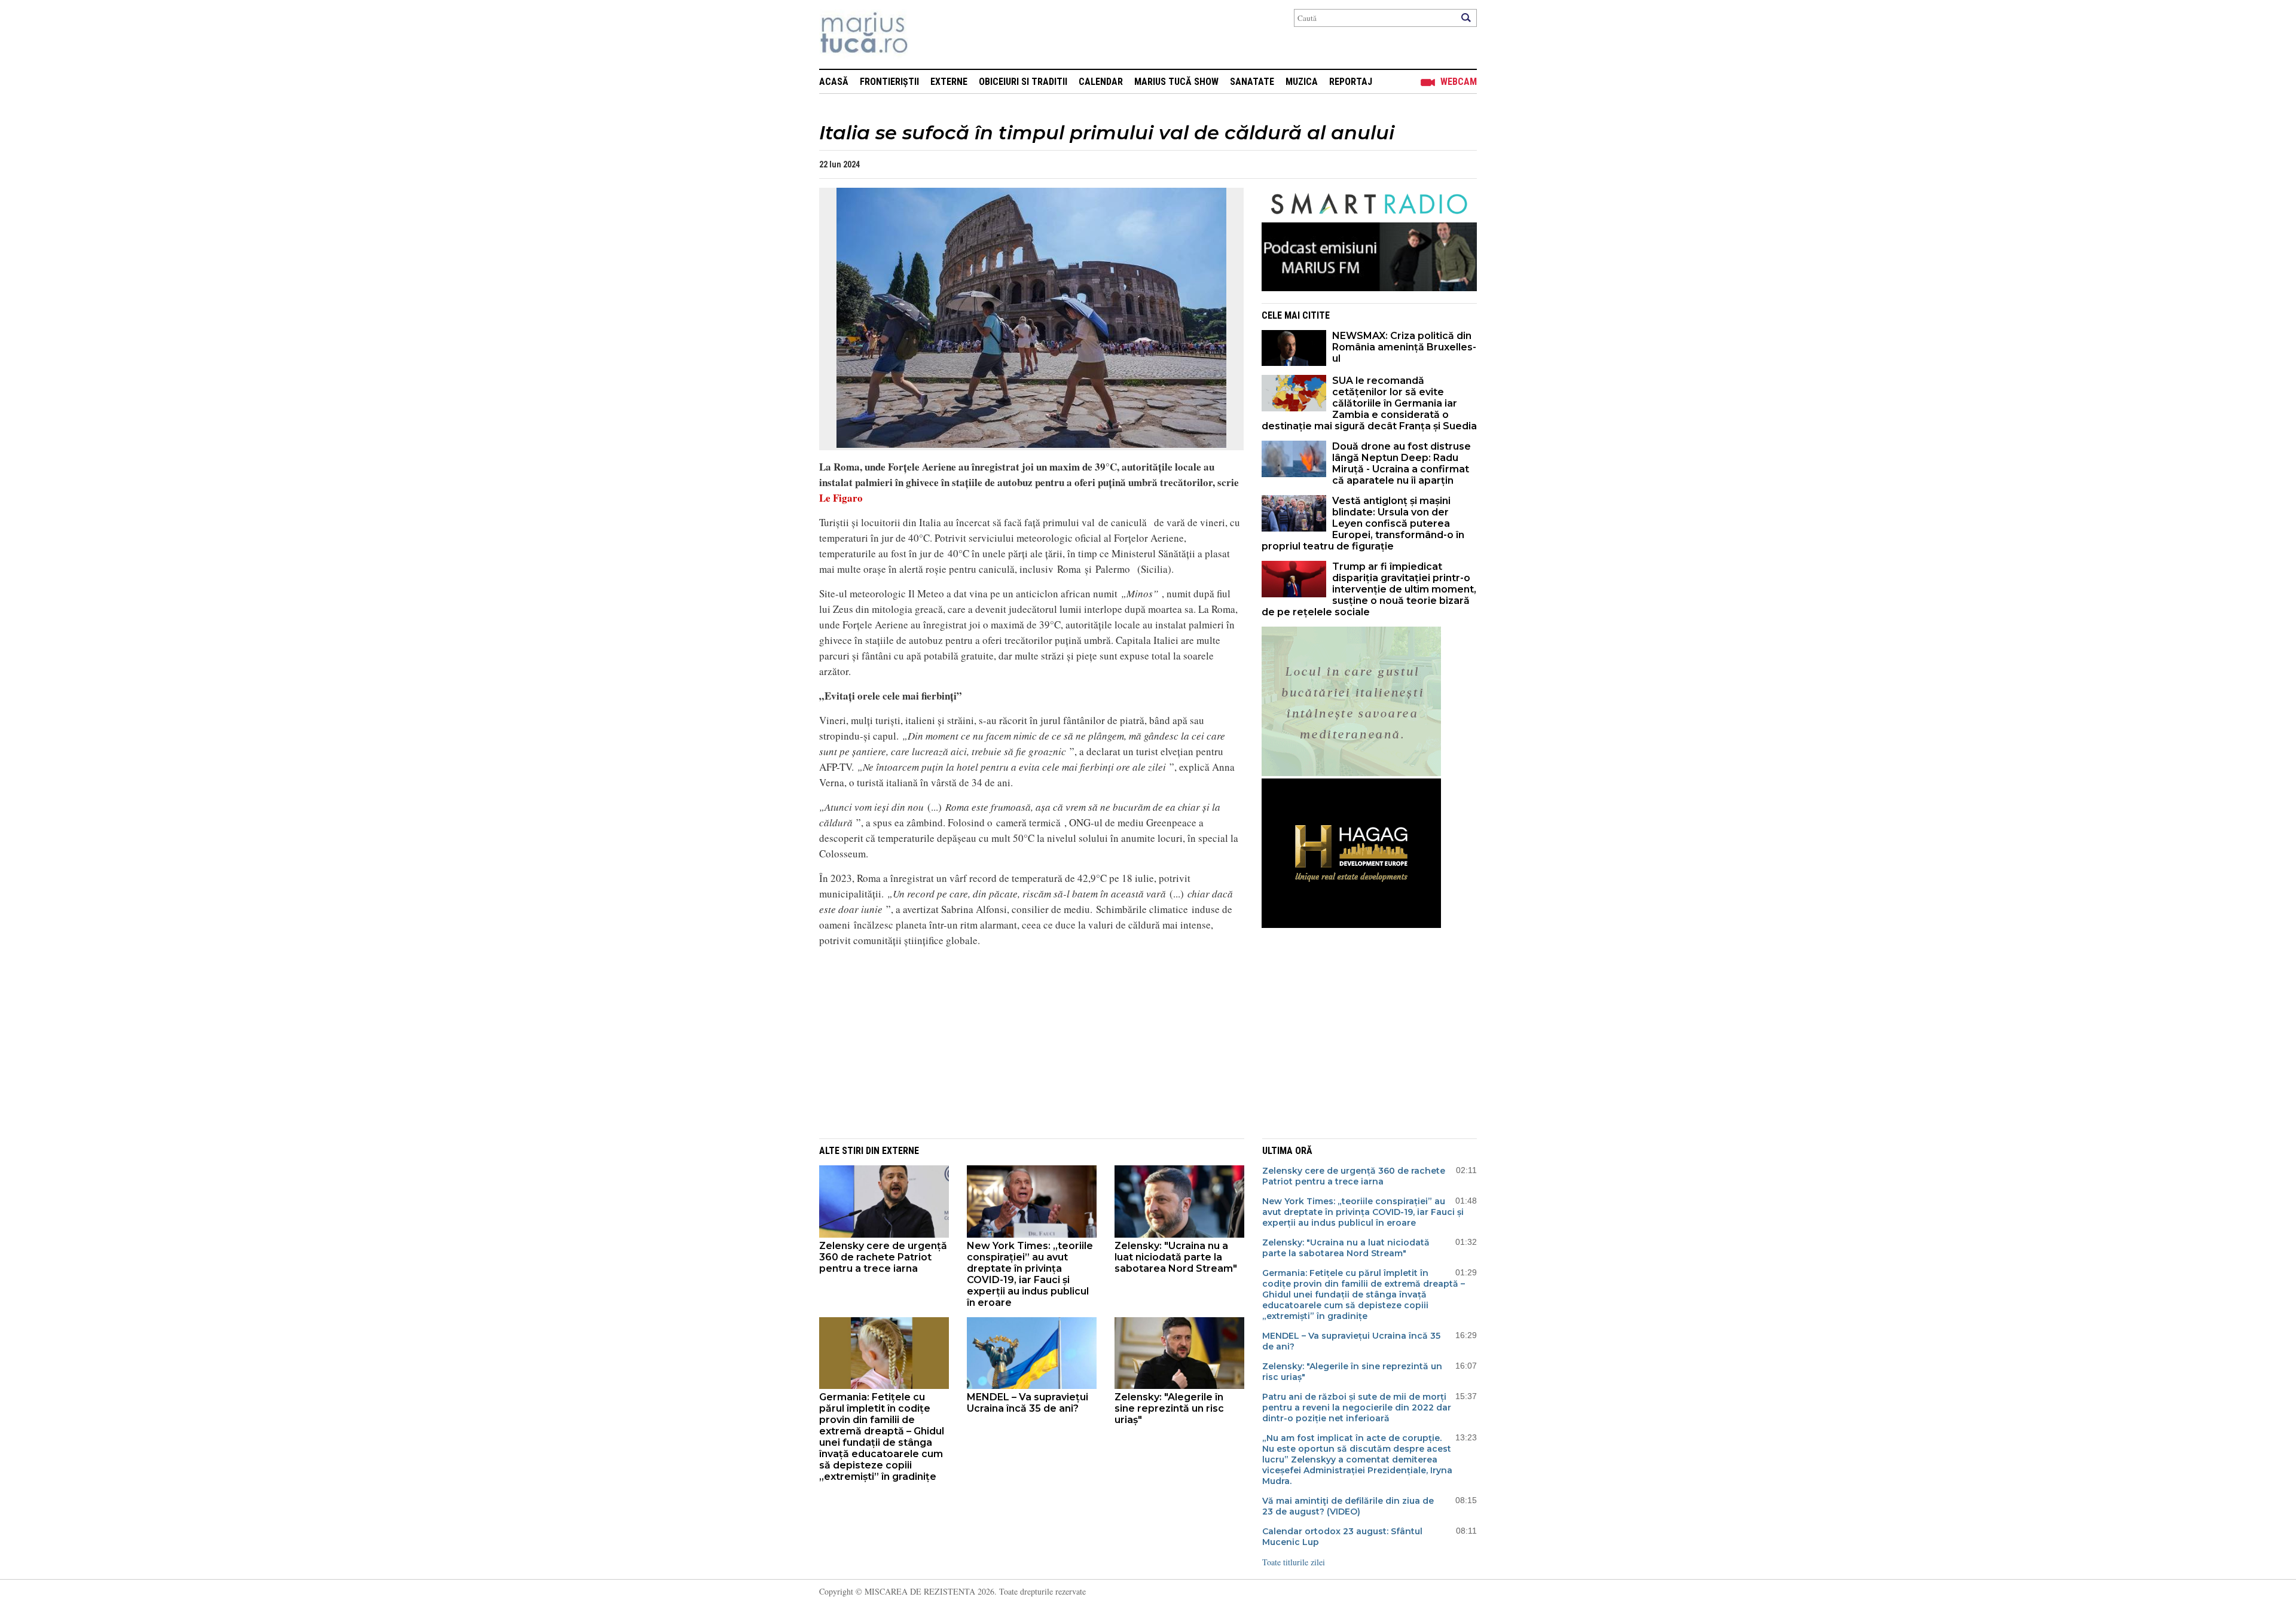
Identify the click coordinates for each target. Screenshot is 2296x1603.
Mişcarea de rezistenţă (928, 34)
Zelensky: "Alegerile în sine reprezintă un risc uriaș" (1169, 1408)
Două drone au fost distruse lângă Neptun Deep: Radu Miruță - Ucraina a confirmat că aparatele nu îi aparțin (1402, 463)
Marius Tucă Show (1176, 82)
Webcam (1459, 82)
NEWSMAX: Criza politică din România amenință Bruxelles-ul (1404, 347)
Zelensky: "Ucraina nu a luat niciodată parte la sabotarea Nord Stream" (1176, 1257)
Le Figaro (841, 498)
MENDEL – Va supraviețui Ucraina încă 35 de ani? (1028, 1403)
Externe (949, 82)
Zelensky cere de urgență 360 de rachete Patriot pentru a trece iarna (883, 1257)
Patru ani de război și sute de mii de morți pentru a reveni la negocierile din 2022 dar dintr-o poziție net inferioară (1357, 1407)
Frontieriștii (889, 82)
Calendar (1101, 82)
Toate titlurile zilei (1294, 1562)
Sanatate (1252, 82)
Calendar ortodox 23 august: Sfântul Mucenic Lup (1342, 1537)
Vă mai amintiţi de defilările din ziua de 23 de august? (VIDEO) (1348, 1506)
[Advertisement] (1022, 1041)
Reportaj (1351, 82)
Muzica (1302, 82)
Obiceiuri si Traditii (1023, 82)
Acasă (834, 82)
